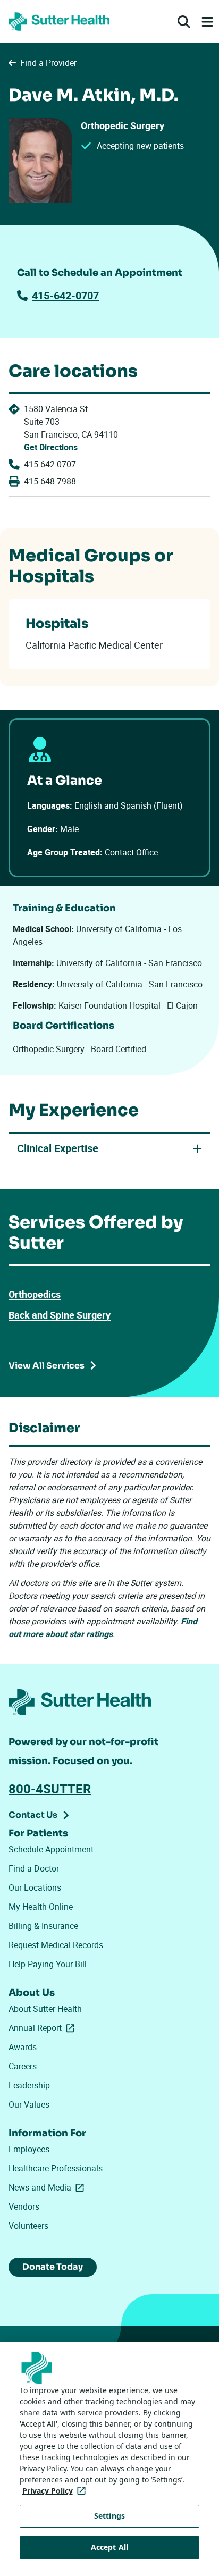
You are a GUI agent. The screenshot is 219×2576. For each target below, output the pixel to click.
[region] (109, 2459)
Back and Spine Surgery (60, 1315)
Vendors (24, 2206)
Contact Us (33, 1815)
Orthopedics (35, 1294)
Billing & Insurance (43, 1926)
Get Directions (51, 447)
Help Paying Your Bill (48, 1964)
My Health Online (41, 1907)
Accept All (109, 2547)
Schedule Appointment (51, 1849)
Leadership (29, 2085)
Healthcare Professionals (56, 2168)
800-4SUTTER (50, 1789)
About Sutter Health (45, 2009)
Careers (23, 2066)
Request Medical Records (56, 1945)
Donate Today (53, 2267)
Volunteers (28, 2226)
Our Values (29, 2104)
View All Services (47, 1366)
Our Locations (35, 1887)
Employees (29, 2149)
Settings (109, 2516)
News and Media (48, 2187)
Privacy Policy (56, 2491)
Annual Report (44, 2028)
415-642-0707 (65, 295)
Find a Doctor (34, 1868)
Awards (23, 2047)
